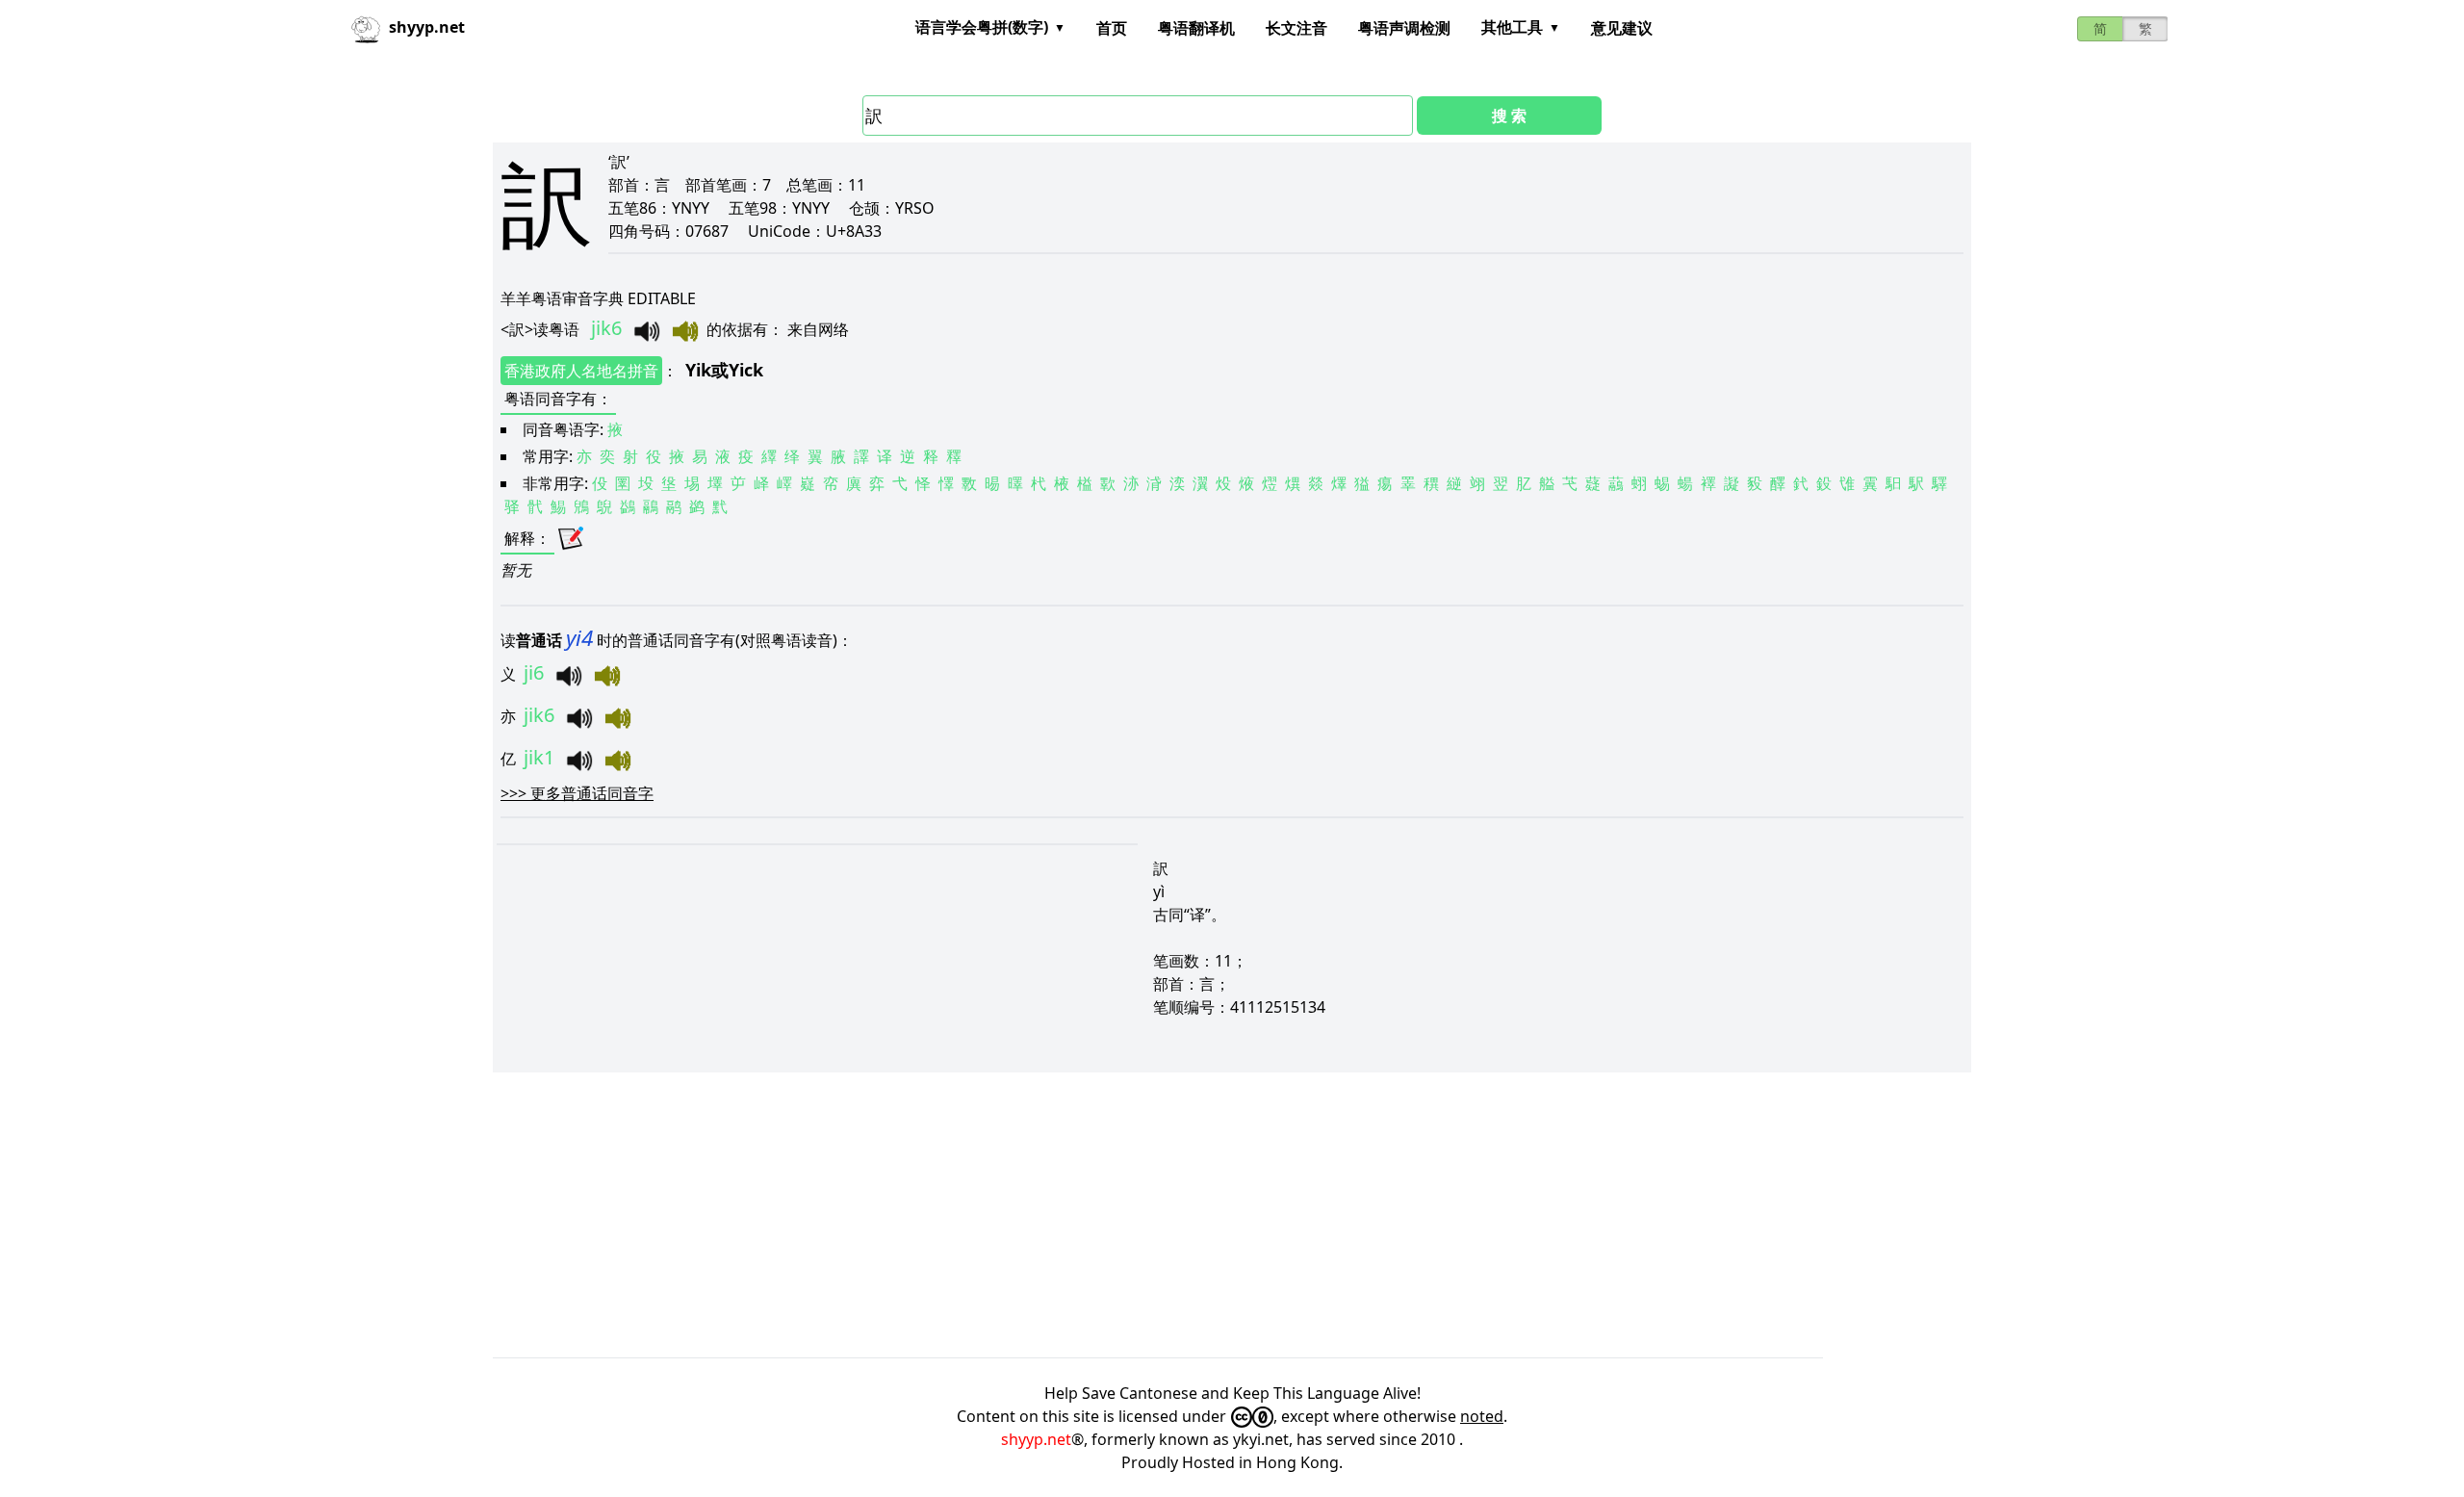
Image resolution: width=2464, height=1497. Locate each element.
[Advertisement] (1070, 1215)
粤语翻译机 (1196, 28)
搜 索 (1509, 116)
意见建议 (1622, 28)
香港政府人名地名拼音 (581, 371)
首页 (1112, 28)
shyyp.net (1036, 1439)
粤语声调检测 (1404, 28)
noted (1482, 1416)
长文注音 (1296, 28)
